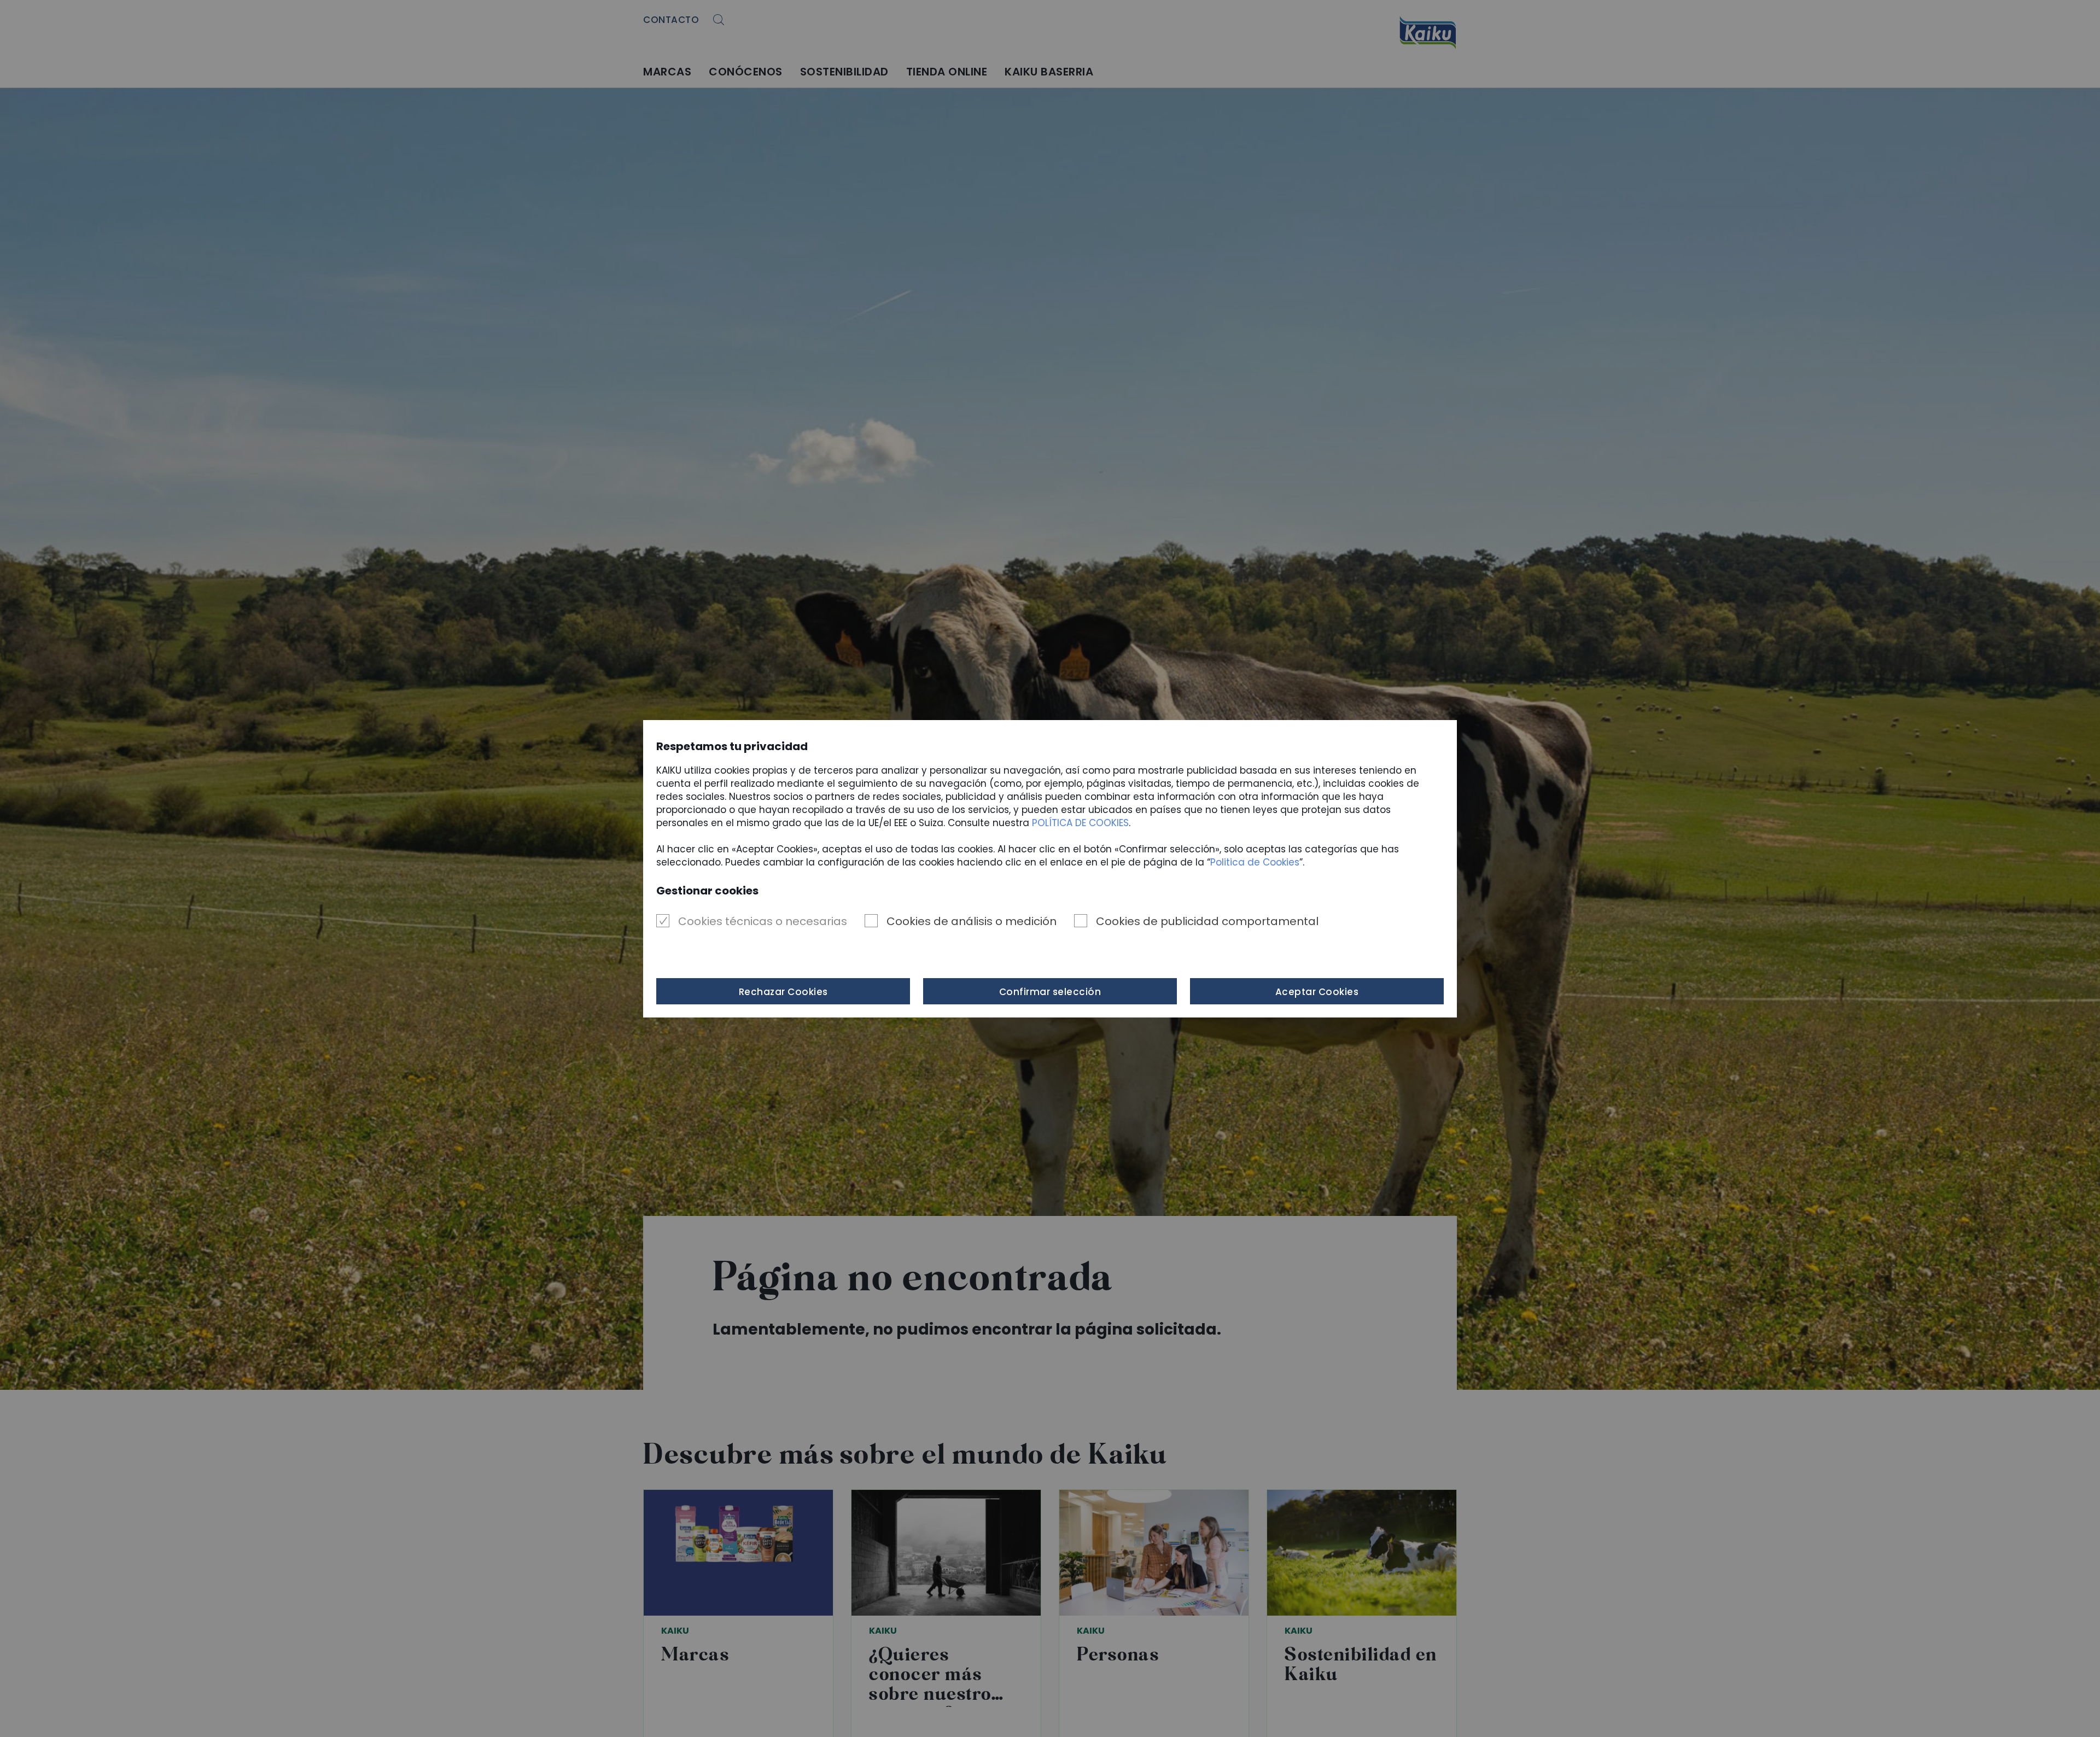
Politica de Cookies (1255, 862)
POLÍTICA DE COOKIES (1080, 823)
